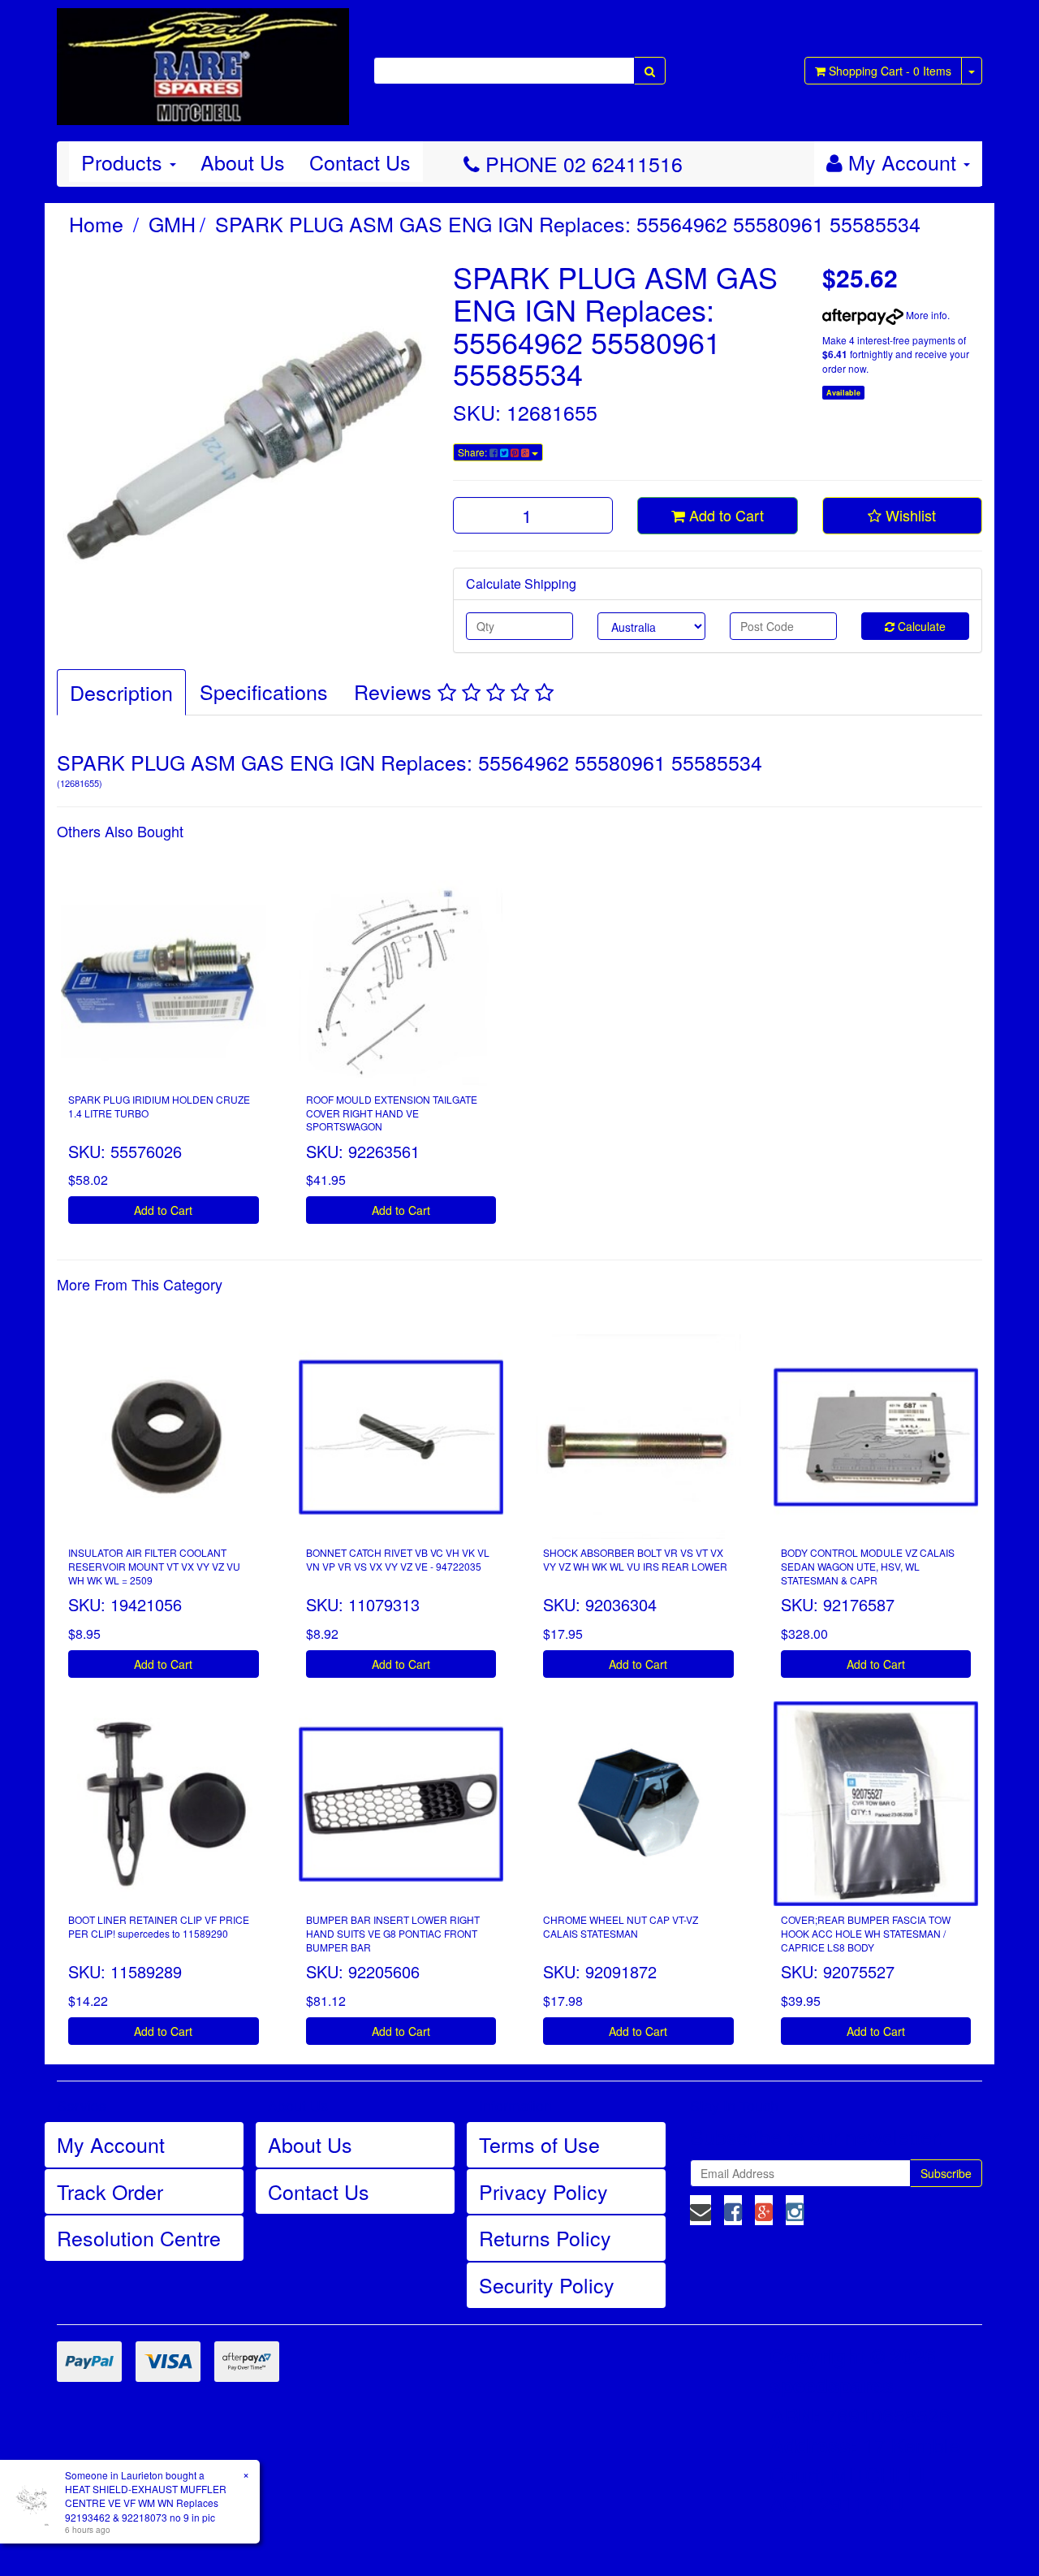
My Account (111, 2144)
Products (125, 162)
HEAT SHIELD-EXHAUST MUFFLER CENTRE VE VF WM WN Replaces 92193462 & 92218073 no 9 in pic (146, 2503)
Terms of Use (539, 2144)
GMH (172, 223)
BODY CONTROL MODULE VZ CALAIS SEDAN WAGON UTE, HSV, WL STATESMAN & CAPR (868, 1566)
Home (96, 223)
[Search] (650, 71)
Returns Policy (545, 2237)
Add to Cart (724, 515)
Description (121, 692)
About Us (243, 162)
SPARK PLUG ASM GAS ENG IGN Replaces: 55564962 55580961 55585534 (568, 223)
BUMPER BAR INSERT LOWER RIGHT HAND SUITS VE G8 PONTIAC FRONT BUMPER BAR (393, 1933)
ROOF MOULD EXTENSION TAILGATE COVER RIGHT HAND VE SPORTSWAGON (392, 1113)
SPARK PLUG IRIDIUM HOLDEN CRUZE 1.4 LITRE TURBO (159, 1106)
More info (925, 315)
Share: (474, 452)
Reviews (396, 691)
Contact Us (360, 162)
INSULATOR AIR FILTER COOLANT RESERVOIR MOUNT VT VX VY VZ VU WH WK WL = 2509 (154, 1566)
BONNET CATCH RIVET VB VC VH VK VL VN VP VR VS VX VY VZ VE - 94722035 (398, 1559)
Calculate (920, 626)
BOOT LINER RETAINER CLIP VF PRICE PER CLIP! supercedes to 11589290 (159, 1926)
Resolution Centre (139, 2237)
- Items (890, 71)
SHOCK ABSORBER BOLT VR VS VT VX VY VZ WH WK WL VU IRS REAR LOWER (635, 1559)
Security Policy (547, 2284)
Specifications (264, 691)
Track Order (110, 2191)
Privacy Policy (543, 2191)
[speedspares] (203, 59)
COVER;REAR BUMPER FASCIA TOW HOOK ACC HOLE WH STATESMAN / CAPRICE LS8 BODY (866, 1933)
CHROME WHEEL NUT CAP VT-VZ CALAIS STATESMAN (621, 1926)
